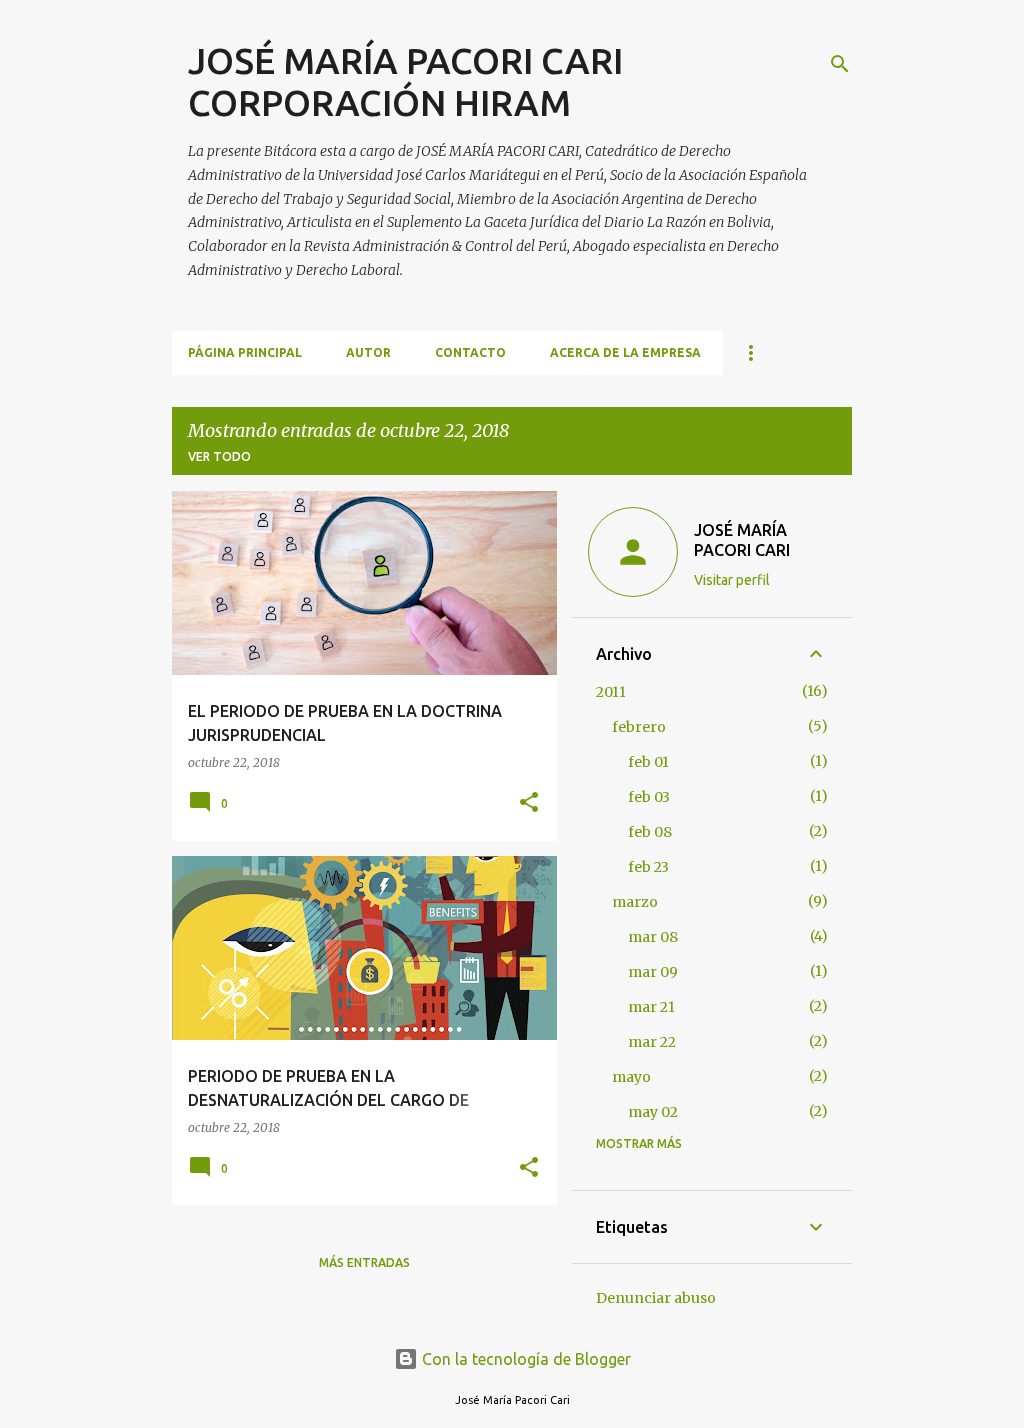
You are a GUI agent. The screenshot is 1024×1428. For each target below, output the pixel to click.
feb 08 (650, 832)
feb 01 (648, 762)
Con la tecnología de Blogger (524, 1359)
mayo (631, 1077)
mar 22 (652, 1042)
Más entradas (364, 1262)
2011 (611, 692)
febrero (639, 727)
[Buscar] (840, 64)
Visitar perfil (732, 580)
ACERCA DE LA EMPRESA (625, 352)
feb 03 (649, 797)
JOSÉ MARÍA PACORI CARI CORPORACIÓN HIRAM (405, 81)
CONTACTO (470, 352)
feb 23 (648, 867)
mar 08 (653, 937)
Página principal (245, 352)
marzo (635, 902)
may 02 (653, 1112)
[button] (529, 803)
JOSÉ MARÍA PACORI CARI (742, 540)
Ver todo (219, 456)
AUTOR (368, 352)
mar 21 (651, 1007)
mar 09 (653, 972)
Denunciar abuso (656, 1298)
